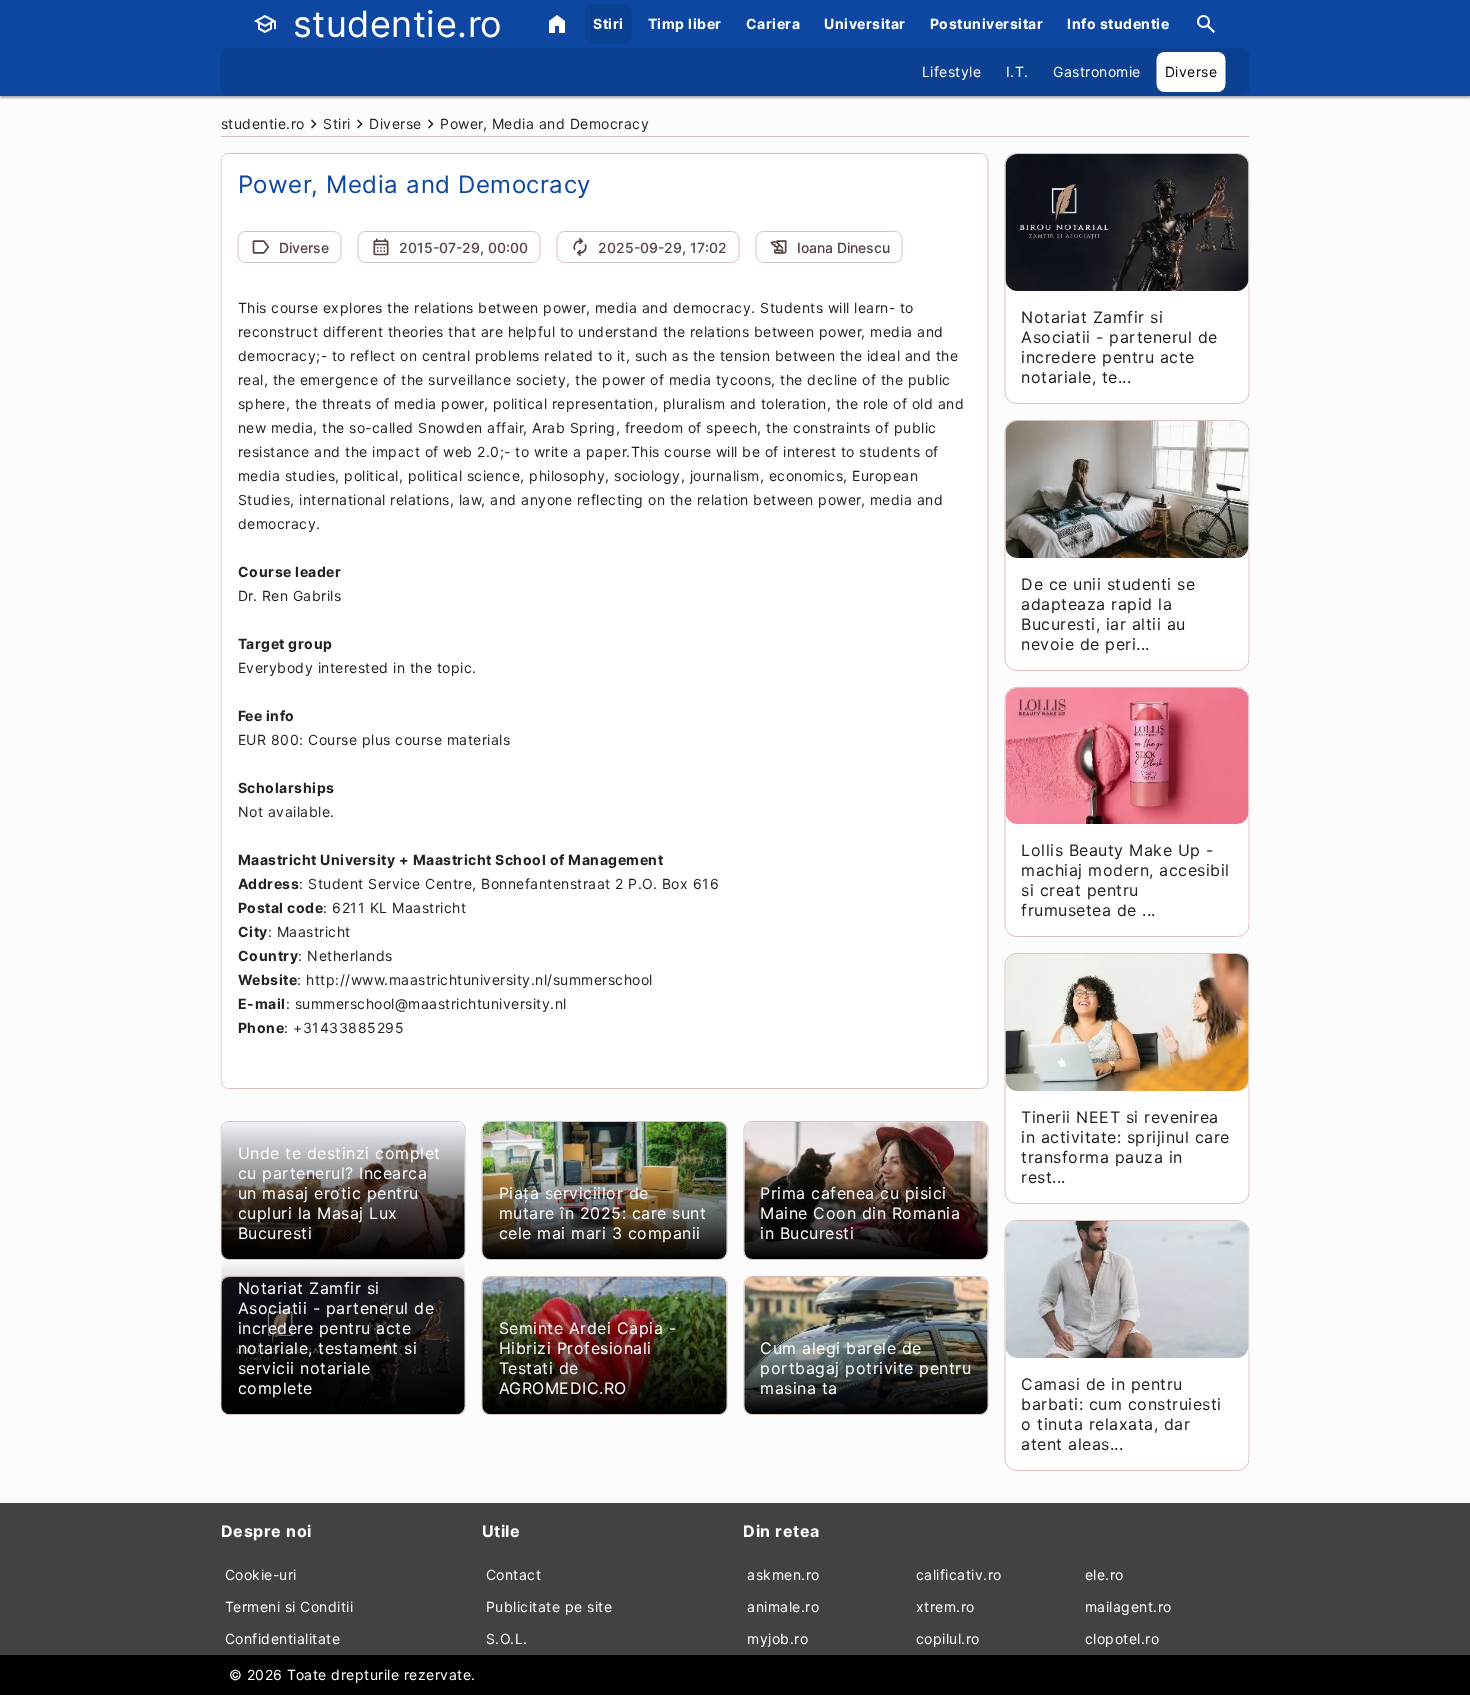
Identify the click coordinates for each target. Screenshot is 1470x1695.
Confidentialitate (283, 1638)
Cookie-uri (261, 1574)
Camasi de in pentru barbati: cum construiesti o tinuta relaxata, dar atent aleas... (1121, 1414)
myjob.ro (777, 1638)
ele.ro (1104, 1574)
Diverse (1191, 71)
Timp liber (685, 23)
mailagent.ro (1128, 1606)
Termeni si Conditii (289, 1606)
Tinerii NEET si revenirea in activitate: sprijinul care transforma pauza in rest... (1125, 1147)
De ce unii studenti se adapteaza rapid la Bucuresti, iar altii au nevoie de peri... (1108, 614)
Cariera (773, 23)
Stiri (608, 23)
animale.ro (783, 1606)
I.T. (1017, 71)
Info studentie (1118, 23)
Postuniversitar (987, 23)
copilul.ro (948, 1638)
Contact (514, 1574)
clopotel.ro (1122, 1638)
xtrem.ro (945, 1606)
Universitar (865, 23)
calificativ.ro (959, 1574)
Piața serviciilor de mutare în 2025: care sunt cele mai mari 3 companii (603, 1213)
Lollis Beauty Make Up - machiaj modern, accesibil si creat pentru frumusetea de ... (1125, 880)
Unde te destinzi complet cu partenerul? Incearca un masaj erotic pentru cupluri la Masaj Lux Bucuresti (339, 1193)
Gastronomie (1097, 71)
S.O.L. (507, 1638)
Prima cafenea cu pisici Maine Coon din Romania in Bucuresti (860, 1213)
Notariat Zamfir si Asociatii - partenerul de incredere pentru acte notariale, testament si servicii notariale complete (336, 1338)
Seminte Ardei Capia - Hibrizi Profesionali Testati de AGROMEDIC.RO (588, 1358)
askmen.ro (783, 1574)
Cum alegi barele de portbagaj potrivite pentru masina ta (865, 1368)
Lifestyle (952, 71)
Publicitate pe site (549, 1606)
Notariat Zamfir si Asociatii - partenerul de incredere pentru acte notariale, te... (1119, 347)
